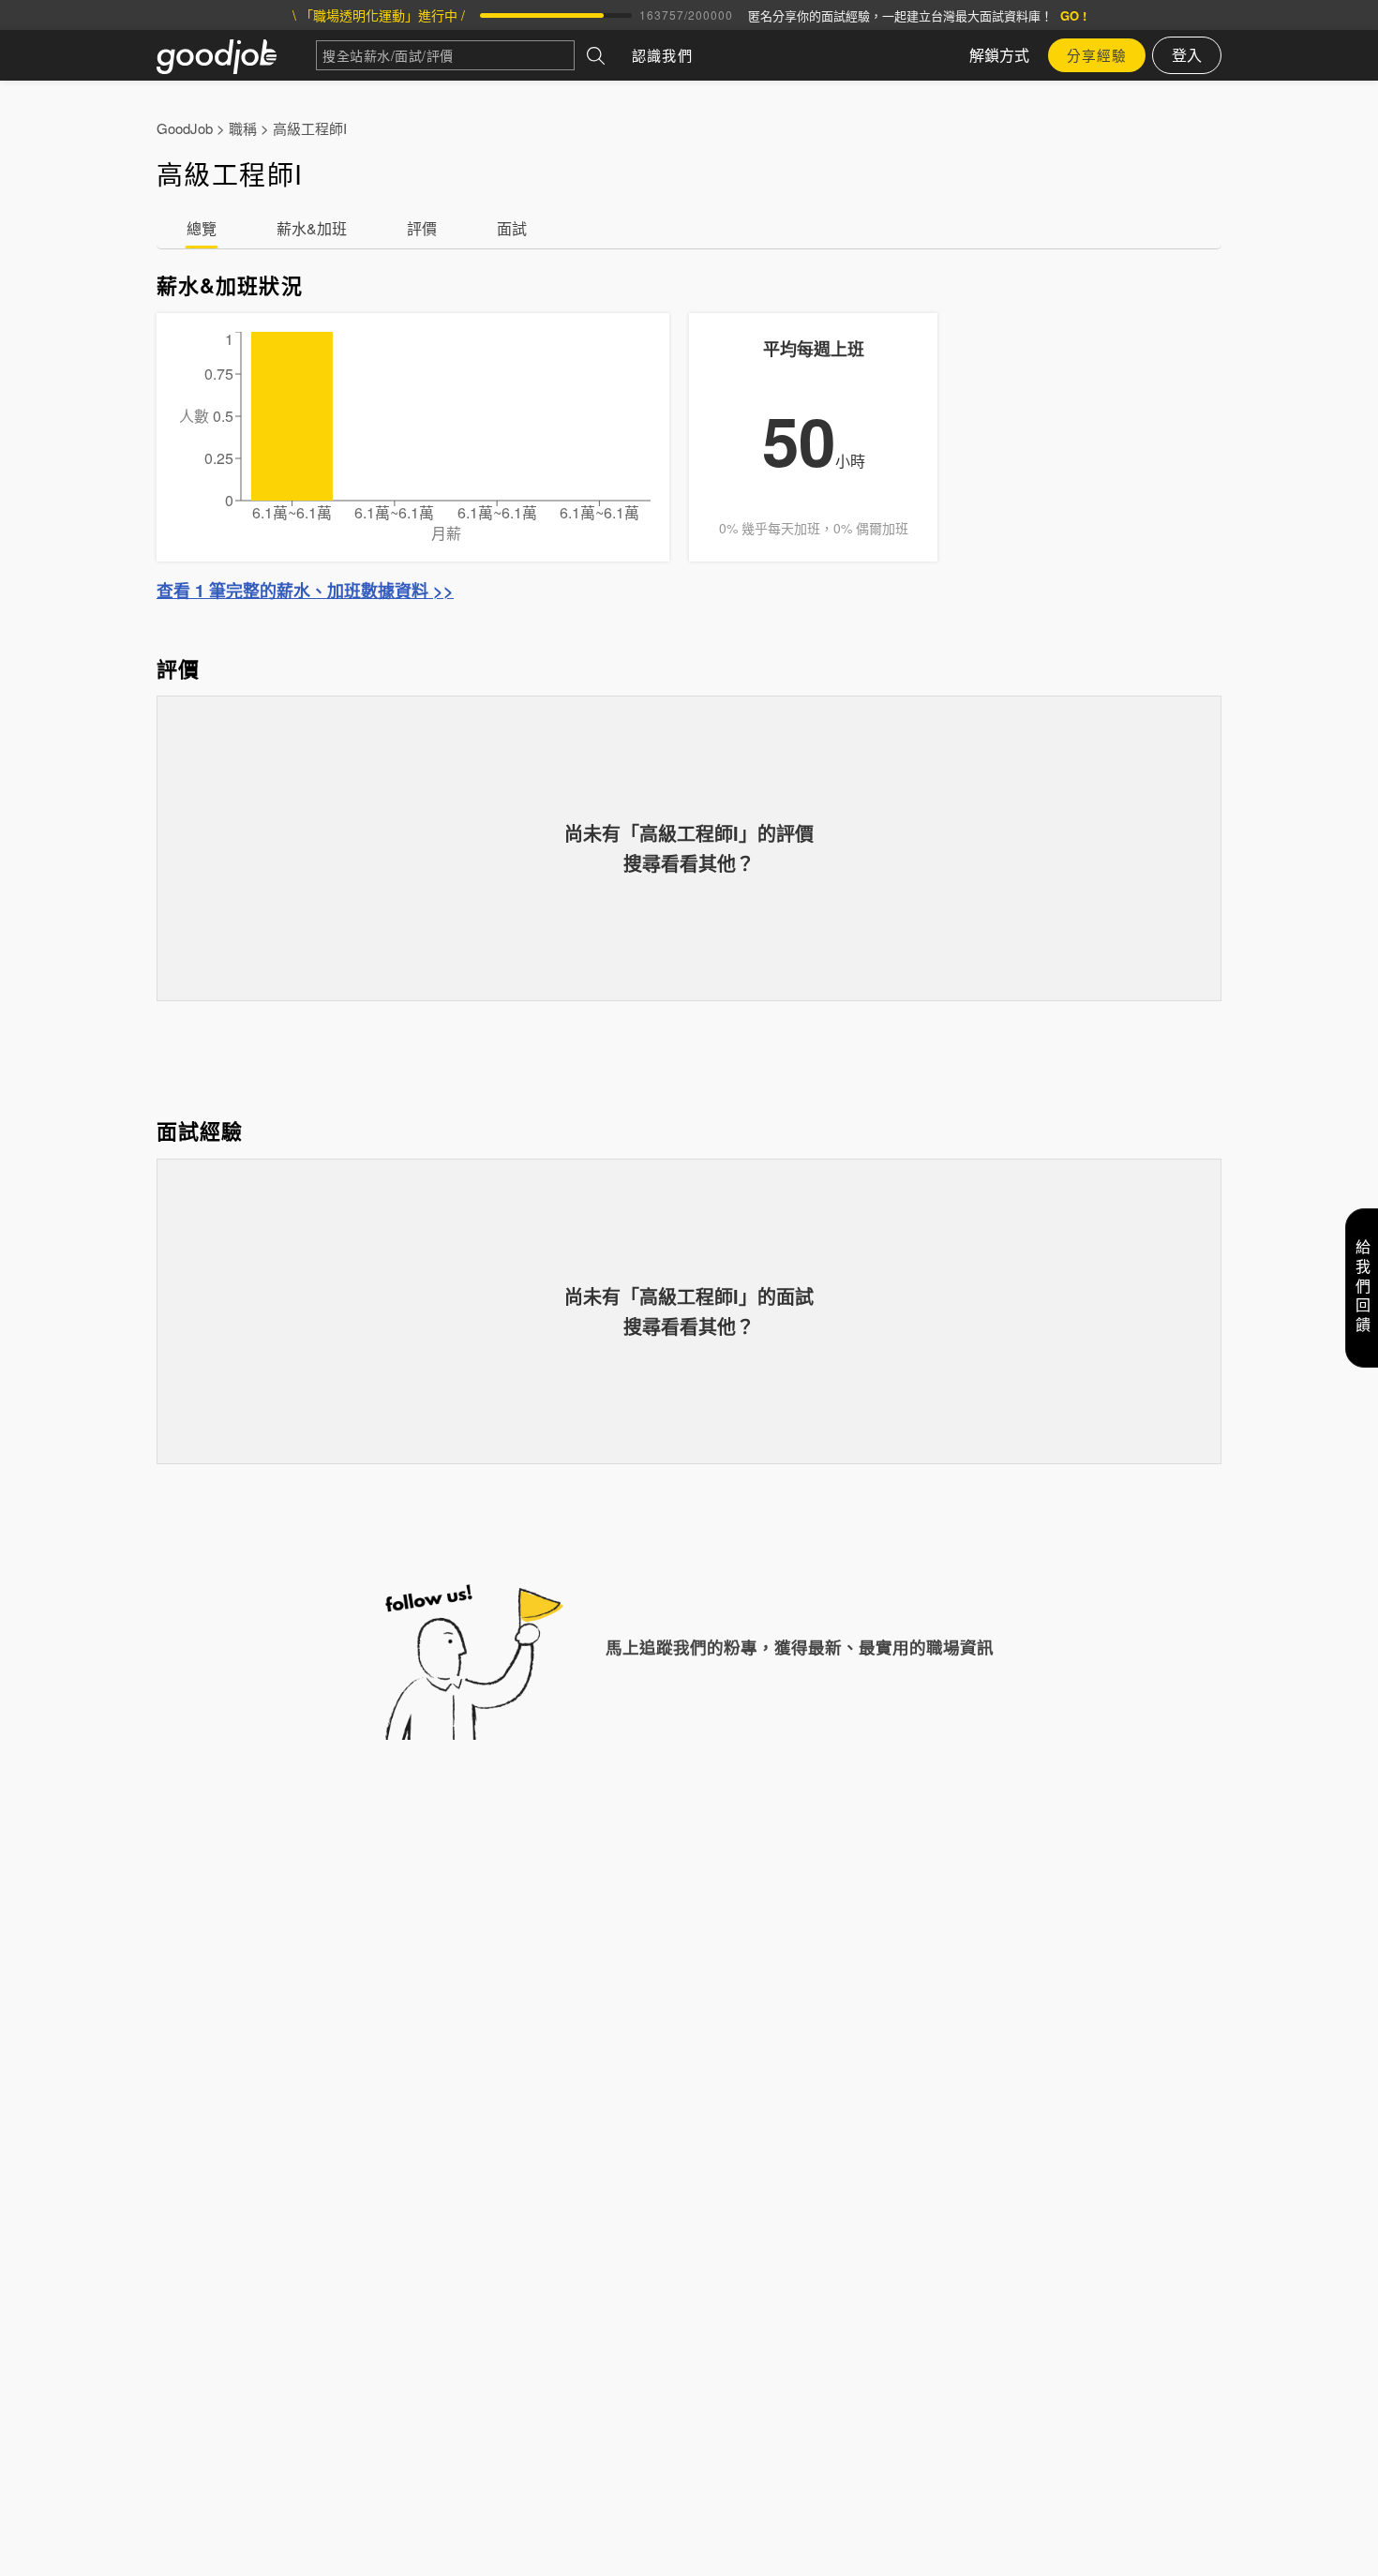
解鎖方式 (999, 55)
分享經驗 (1097, 55)
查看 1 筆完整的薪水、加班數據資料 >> (305, 591)
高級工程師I (310, 128)
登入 (1187, 55)
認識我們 (662, 55)
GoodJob (185, 128)
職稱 (243, 128)
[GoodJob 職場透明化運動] (236, 55)
